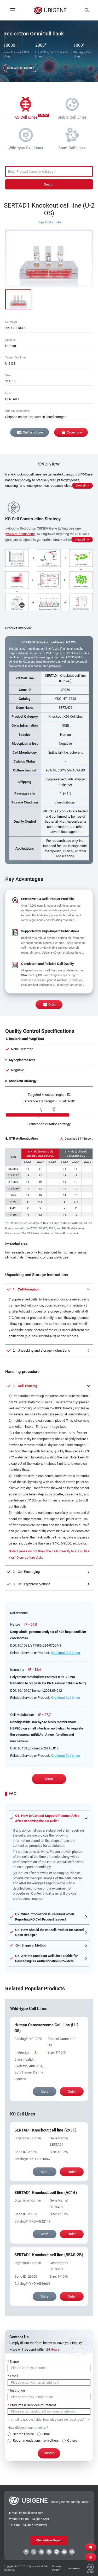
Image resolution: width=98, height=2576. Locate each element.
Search (49, 184)
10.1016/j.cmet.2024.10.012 (38, 1748)
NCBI (65, 725)
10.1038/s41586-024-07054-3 (39, 1645)
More (49, 1779)
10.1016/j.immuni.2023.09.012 (40, 1691)
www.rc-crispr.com (20, 534)
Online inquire (33, 432)
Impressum (74, 2568)
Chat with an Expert (49, 2540)
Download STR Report (79, 1139)
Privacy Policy (57, 2568)
